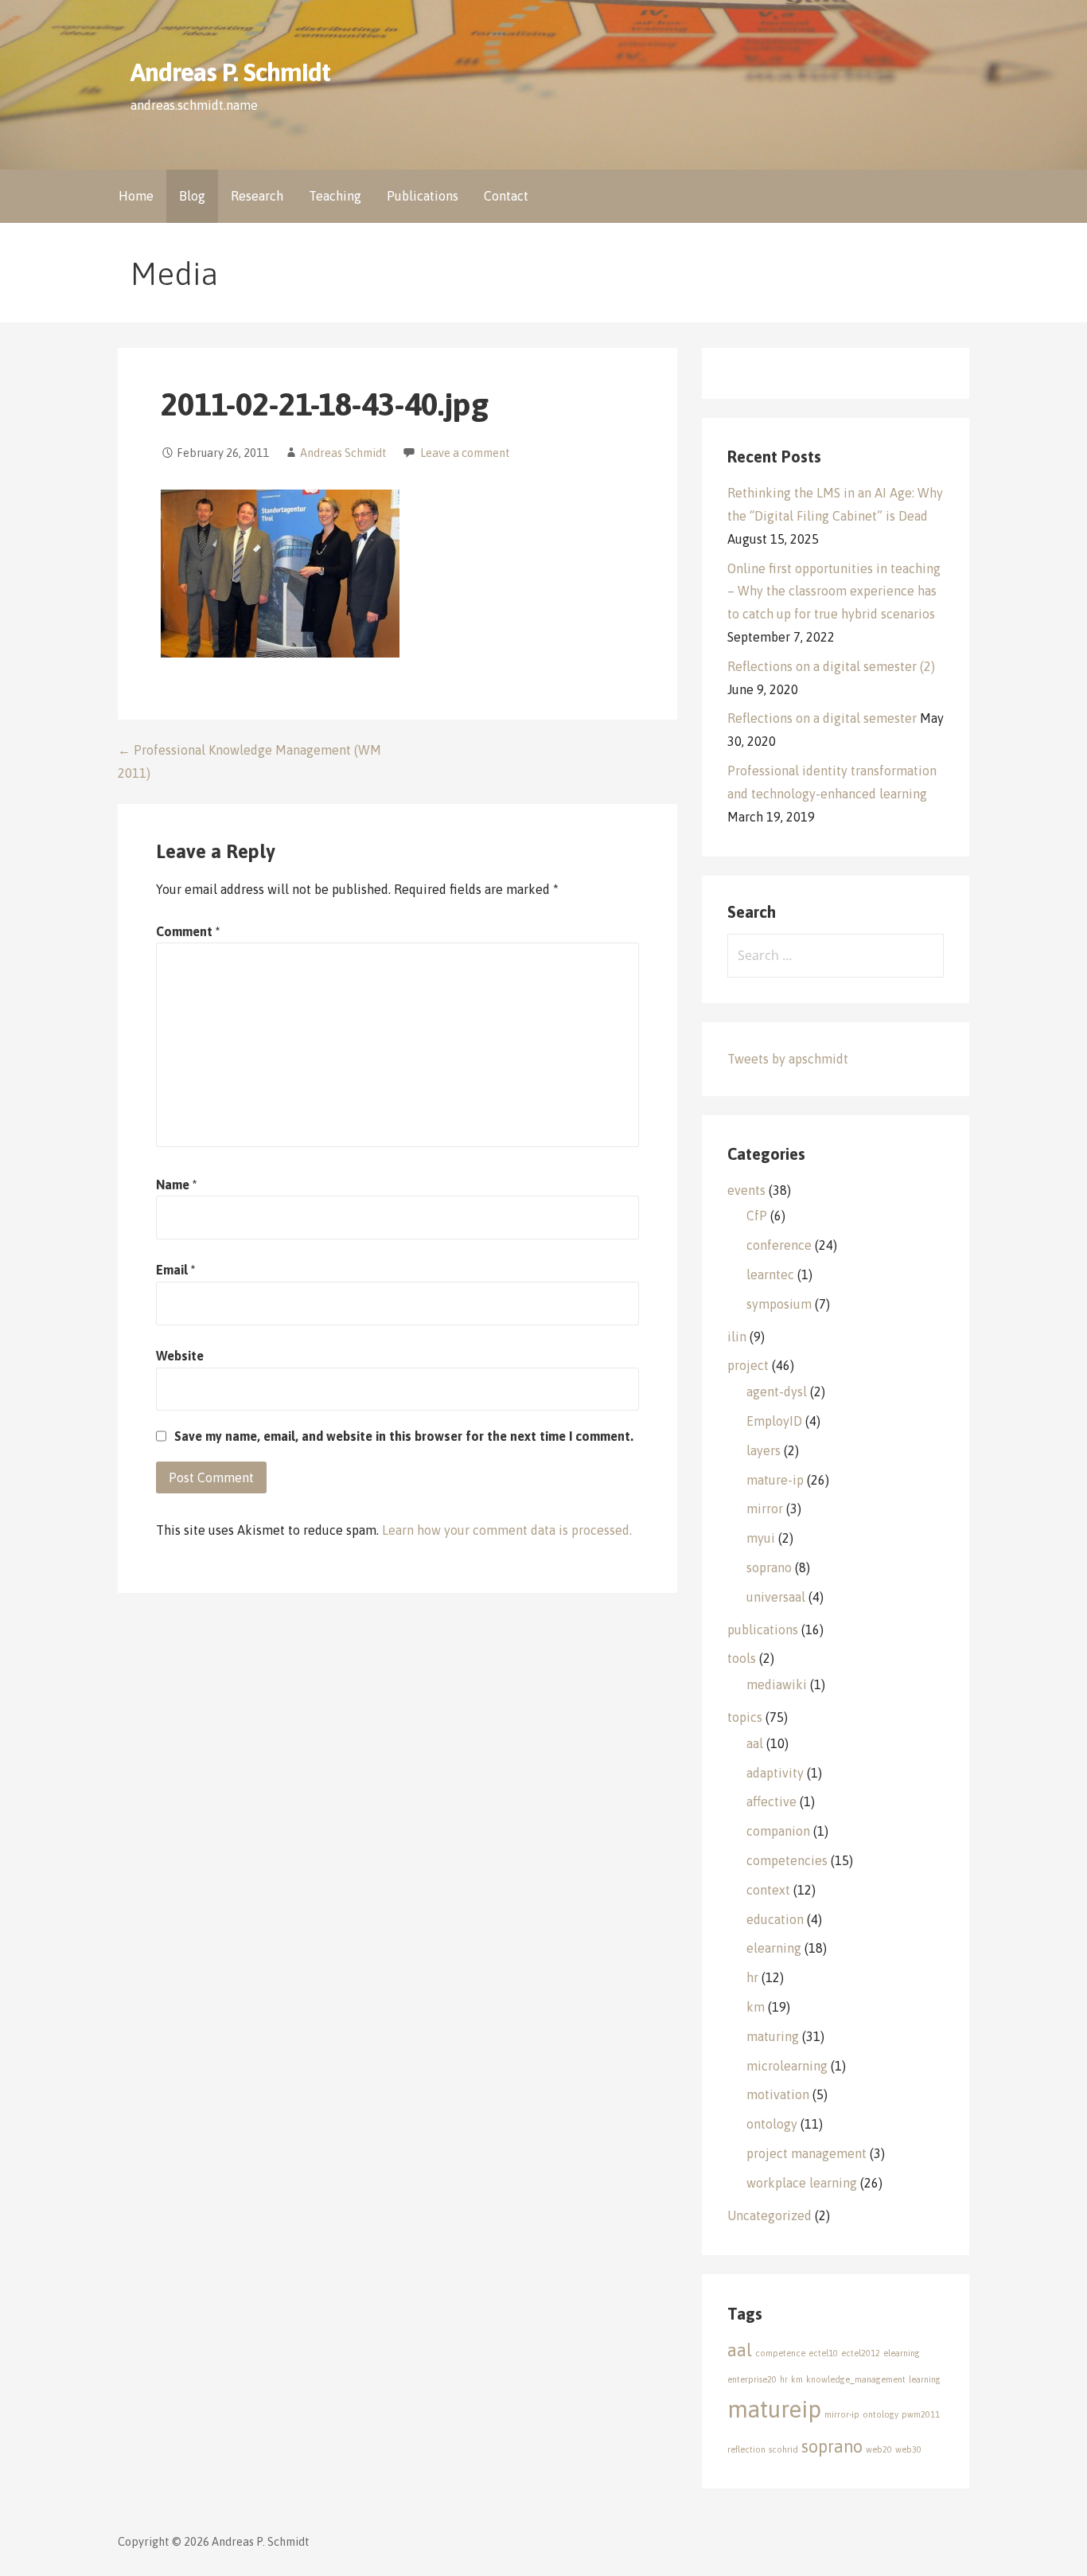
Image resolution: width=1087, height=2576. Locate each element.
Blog (192, 196)
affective (771, 1801)
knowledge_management (856, 2379)
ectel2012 (861, 2353)
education (775, 1919)
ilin (737, 1337)
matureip (774, 2409)
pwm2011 (921, 2414)
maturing (773, 2036)
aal (755, 1743)
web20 (879, 2449)
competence (780, 2353)
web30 (908, 2449)
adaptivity (775, 1773)
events (746, 1190)
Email (175, 1270)
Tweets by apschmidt (788, 1059)
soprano (769, 1567)
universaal (776, 1597)
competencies (787, 1860)
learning (925, 2379)
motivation (778, 2094)
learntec (770, 1274)
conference (779, 1245)
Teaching (335, 196)
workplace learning (802, 2183)
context (768, 1890)
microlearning (787, 2066)
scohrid (783, 2449)
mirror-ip (842, 2414)
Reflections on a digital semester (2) (831, 666)
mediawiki (777, 1684)
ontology (772, 2124)
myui (761, 1538)
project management (806, 2153)
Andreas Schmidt (343, 453)
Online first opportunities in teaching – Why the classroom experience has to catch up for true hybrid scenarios (834, 591)
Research (257, 196)
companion (778, 1831)
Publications (423, 196)
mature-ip (775, 1480)
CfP (757, 1216)
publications (763, 1630)
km (756, 2007)
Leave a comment (465, 453)
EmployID (774, 1421)
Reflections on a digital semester (822, 718)
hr (752, 1977)
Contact (506, 196)
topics (745, 1717)
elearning (774, 1948)
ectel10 (823, 2353)
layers (764, 1450)
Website (180, 1356)
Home (136, 196)
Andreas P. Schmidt (230, 72)
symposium (779, 1304)
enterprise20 (752, 2379)
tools (742, 1658)
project (748, 1365)
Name (176, 1185)
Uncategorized (769, 2215)
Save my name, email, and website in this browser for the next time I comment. (404, 1436)
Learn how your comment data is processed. (507, 1530)
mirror (765, 1509)
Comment (188, 931)
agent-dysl (777, 1391)
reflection (746, 2449)
